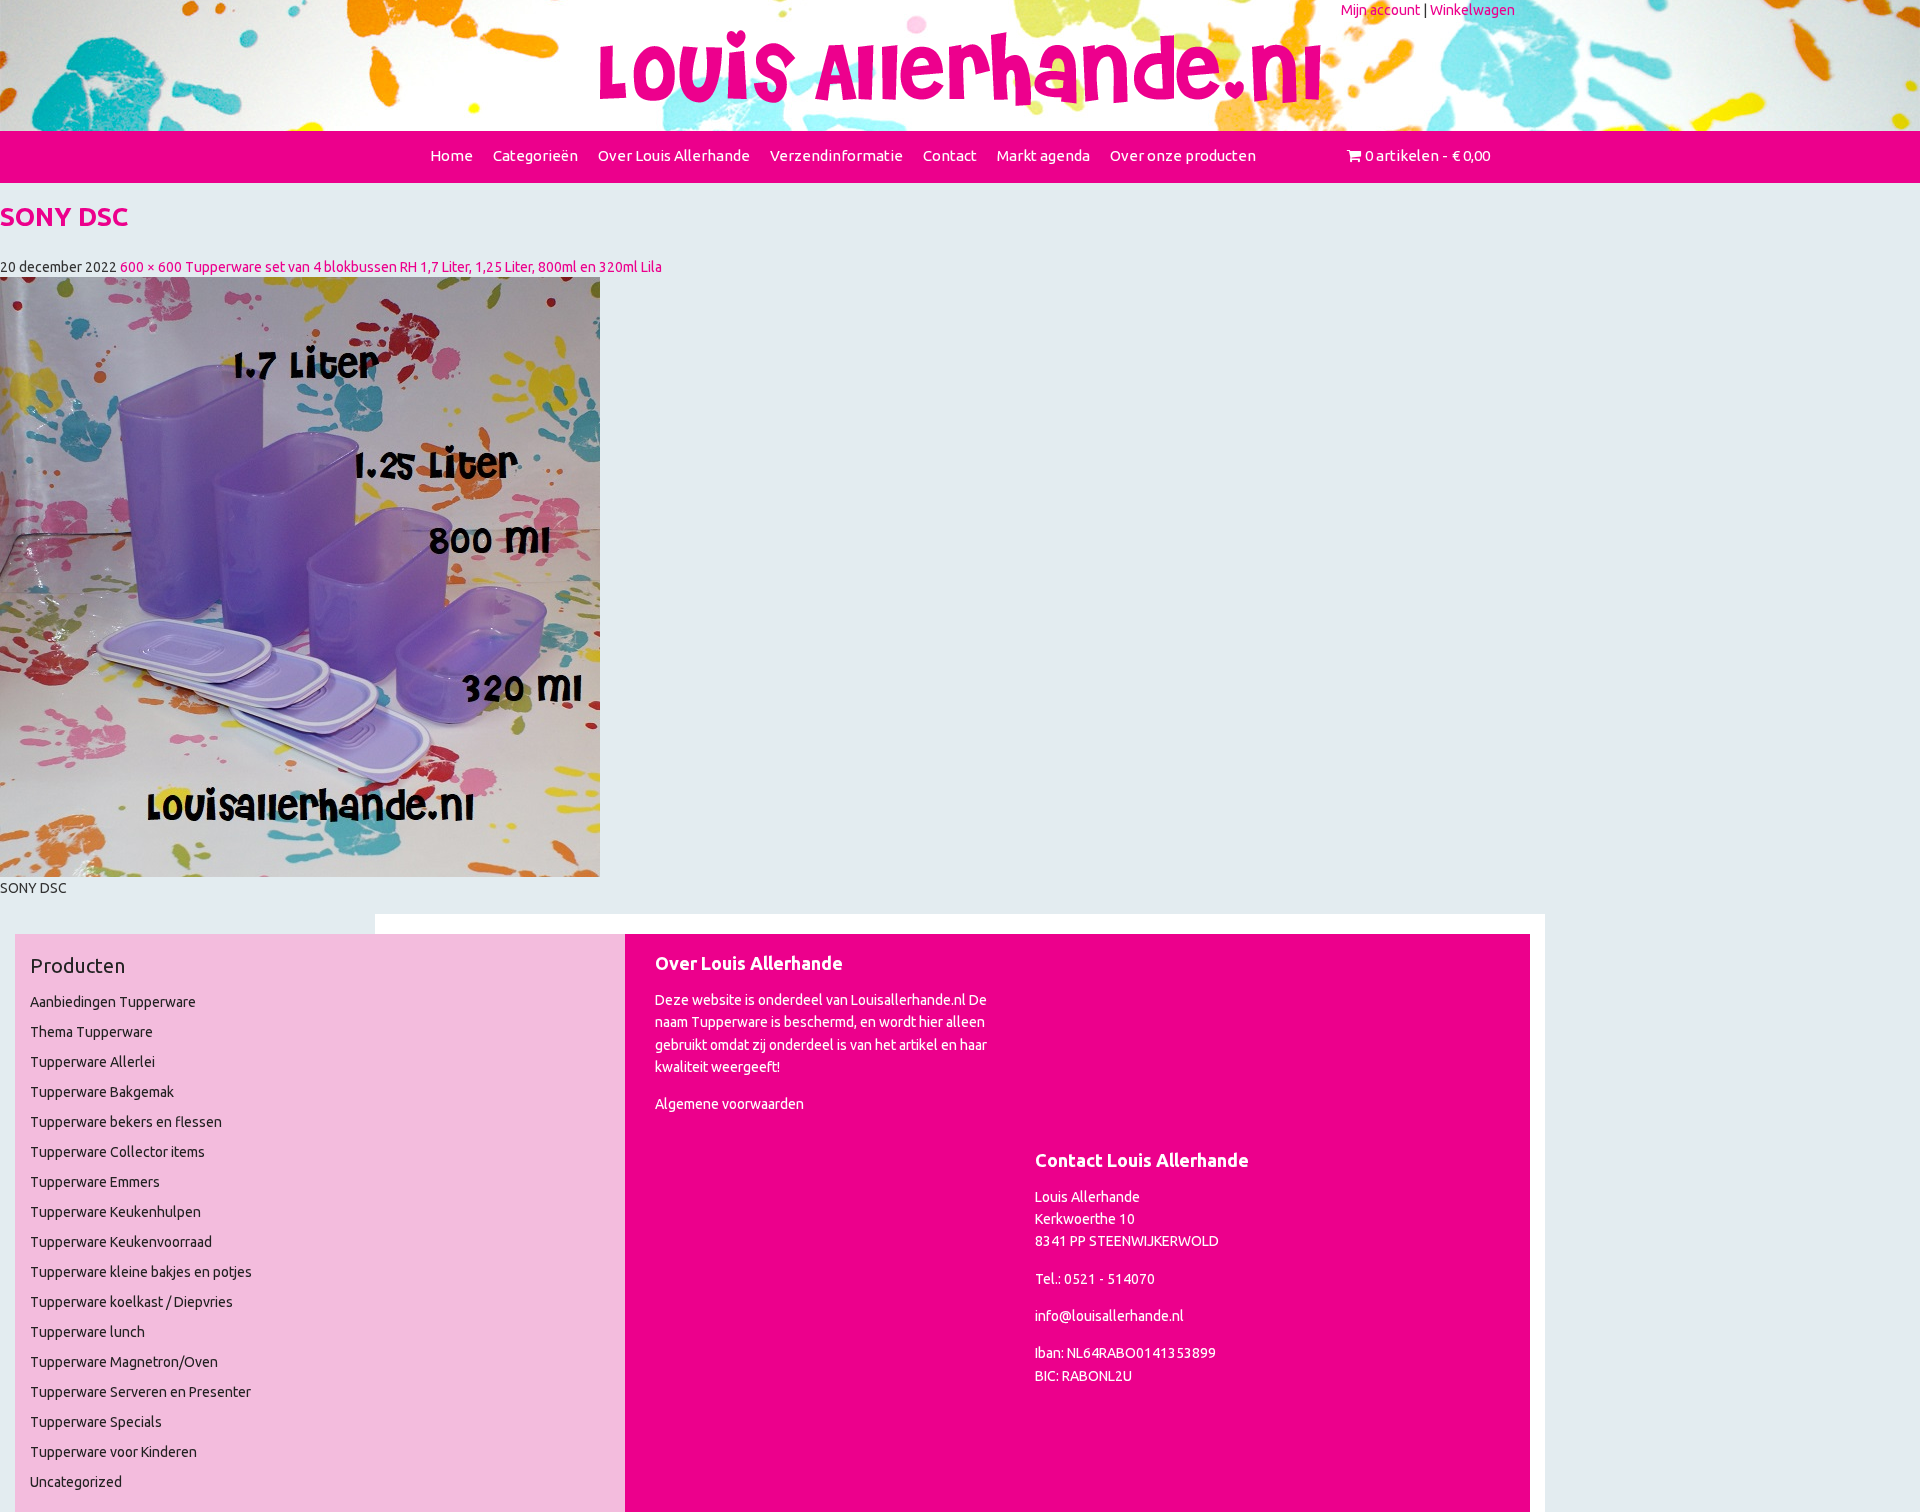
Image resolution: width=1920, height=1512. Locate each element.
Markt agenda (1043, 155)
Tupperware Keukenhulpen (115, 1212)
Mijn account (1380, 10)
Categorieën (535, 155)
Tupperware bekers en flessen (126, 1122)
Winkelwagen (1472, 10)
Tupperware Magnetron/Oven (124, 1362)
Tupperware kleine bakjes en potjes (141, 1272)
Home (451, 155)
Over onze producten (1183, 155)
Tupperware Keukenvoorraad (121, 1242)
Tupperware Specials (96, 1422)
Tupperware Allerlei (92, 1062)
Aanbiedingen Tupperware (113, 1002)
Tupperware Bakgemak (102, 1092)
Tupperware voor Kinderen (113, 1452)
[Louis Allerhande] (960, 68)
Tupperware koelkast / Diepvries (131, 1302)
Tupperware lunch (87, 1332)
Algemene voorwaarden (729, 1104)
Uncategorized (76, 1482)
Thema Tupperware (91, 1032)
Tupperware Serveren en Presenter (140, 1392)
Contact (950, 155)
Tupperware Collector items (117, 1152)
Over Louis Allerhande (674, 155)
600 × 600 (151, 267)
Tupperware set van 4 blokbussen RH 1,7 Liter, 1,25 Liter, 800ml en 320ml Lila (423, 267)
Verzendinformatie (836, 155)
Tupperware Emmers (95, 1182)
